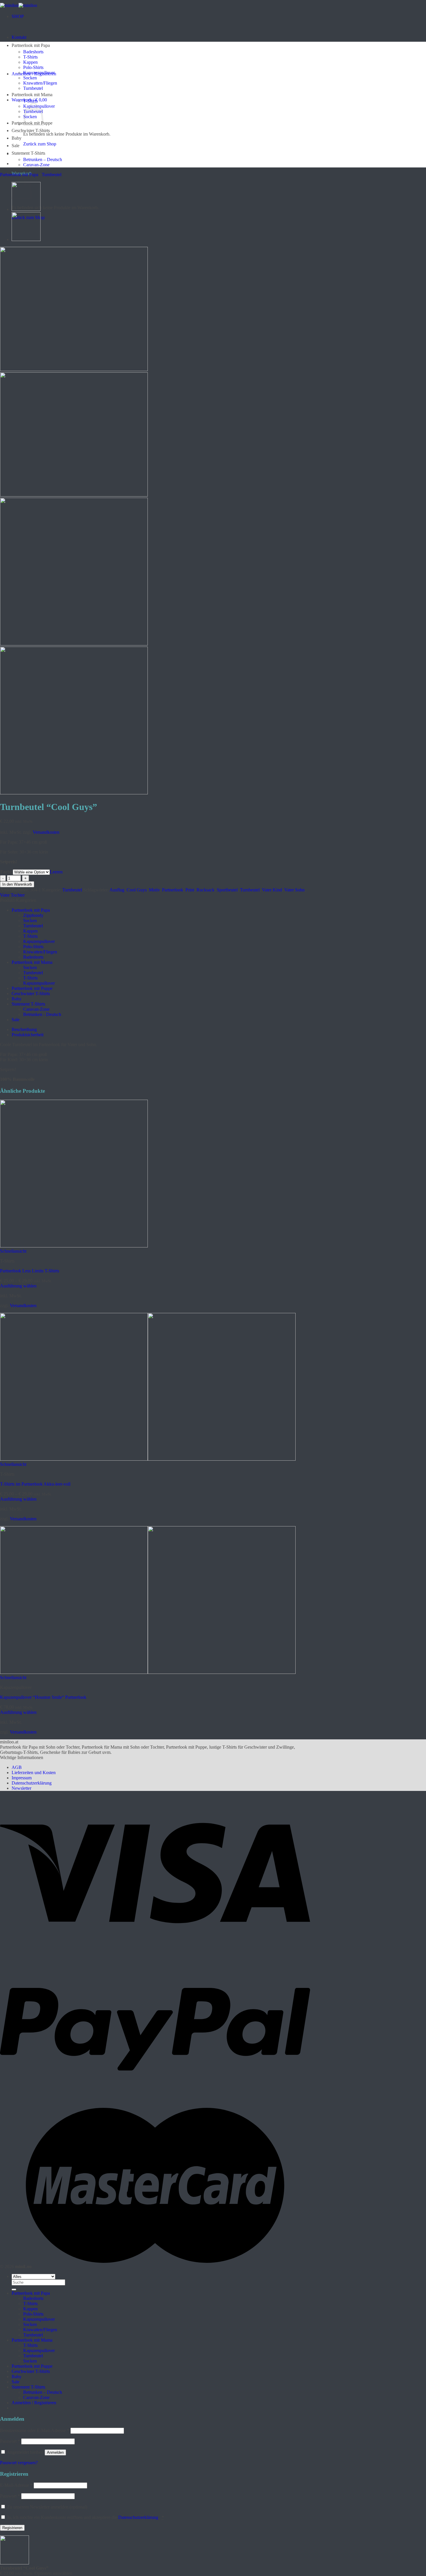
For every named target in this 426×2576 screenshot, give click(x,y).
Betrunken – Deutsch (43, 159)
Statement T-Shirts (28, 153)
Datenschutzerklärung (32, 1783)
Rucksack (205, 890)
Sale (16, 146)
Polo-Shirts (33, 67)
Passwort (10, 2441)
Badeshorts (33, 52)
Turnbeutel (33, 88)
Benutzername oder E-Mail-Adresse (35, 2430)
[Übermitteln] (14, 2289)
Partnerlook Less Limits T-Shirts (30, 1271)
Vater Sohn (294, 890)
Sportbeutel (227, 890)
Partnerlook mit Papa (31, 45)
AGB (17, 1767)
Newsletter (21, 1788)
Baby (17, 138)
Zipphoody (33, 915)
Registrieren (12, 2528)
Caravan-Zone (36, 165)
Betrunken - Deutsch (42, 1014)
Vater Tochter (12, 895)
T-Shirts (30, 57)
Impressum (22, 1778)
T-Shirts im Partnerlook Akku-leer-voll (35, 1484)
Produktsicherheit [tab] (28, 1035)
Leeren (56, 872)
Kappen (30, 62)
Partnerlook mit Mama (32, 95)
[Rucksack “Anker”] (26, 209)
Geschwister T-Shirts (31, 131)
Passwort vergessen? (19, 2463)
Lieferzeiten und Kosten (34, 1773)
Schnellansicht (13, 1251)
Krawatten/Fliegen (40, 83)
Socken (30, 78)
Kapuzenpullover (39, 73)
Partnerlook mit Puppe (32, 988)
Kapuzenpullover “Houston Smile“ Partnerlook (43, 1697)
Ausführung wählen (18, 1286)
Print (190, 890)
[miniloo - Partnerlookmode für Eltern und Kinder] (19, 5)
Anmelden (55, 2452)
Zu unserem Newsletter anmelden (47, 2507)
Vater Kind (272, 890)
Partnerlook (173, 890)
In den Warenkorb (17, 884)
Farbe (6, 872)
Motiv (154, 890)
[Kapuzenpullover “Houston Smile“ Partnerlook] (148, 1672)
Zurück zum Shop (40, 144)
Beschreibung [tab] (24, 1029)
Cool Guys (137, 890)
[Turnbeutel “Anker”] (26, 239)
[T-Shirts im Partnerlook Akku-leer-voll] (148, 1459)
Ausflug (117, 890)
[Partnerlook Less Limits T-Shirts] (74, 1246)
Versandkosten (46, 832)
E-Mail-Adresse (16, 2485)
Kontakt (19, 37)
